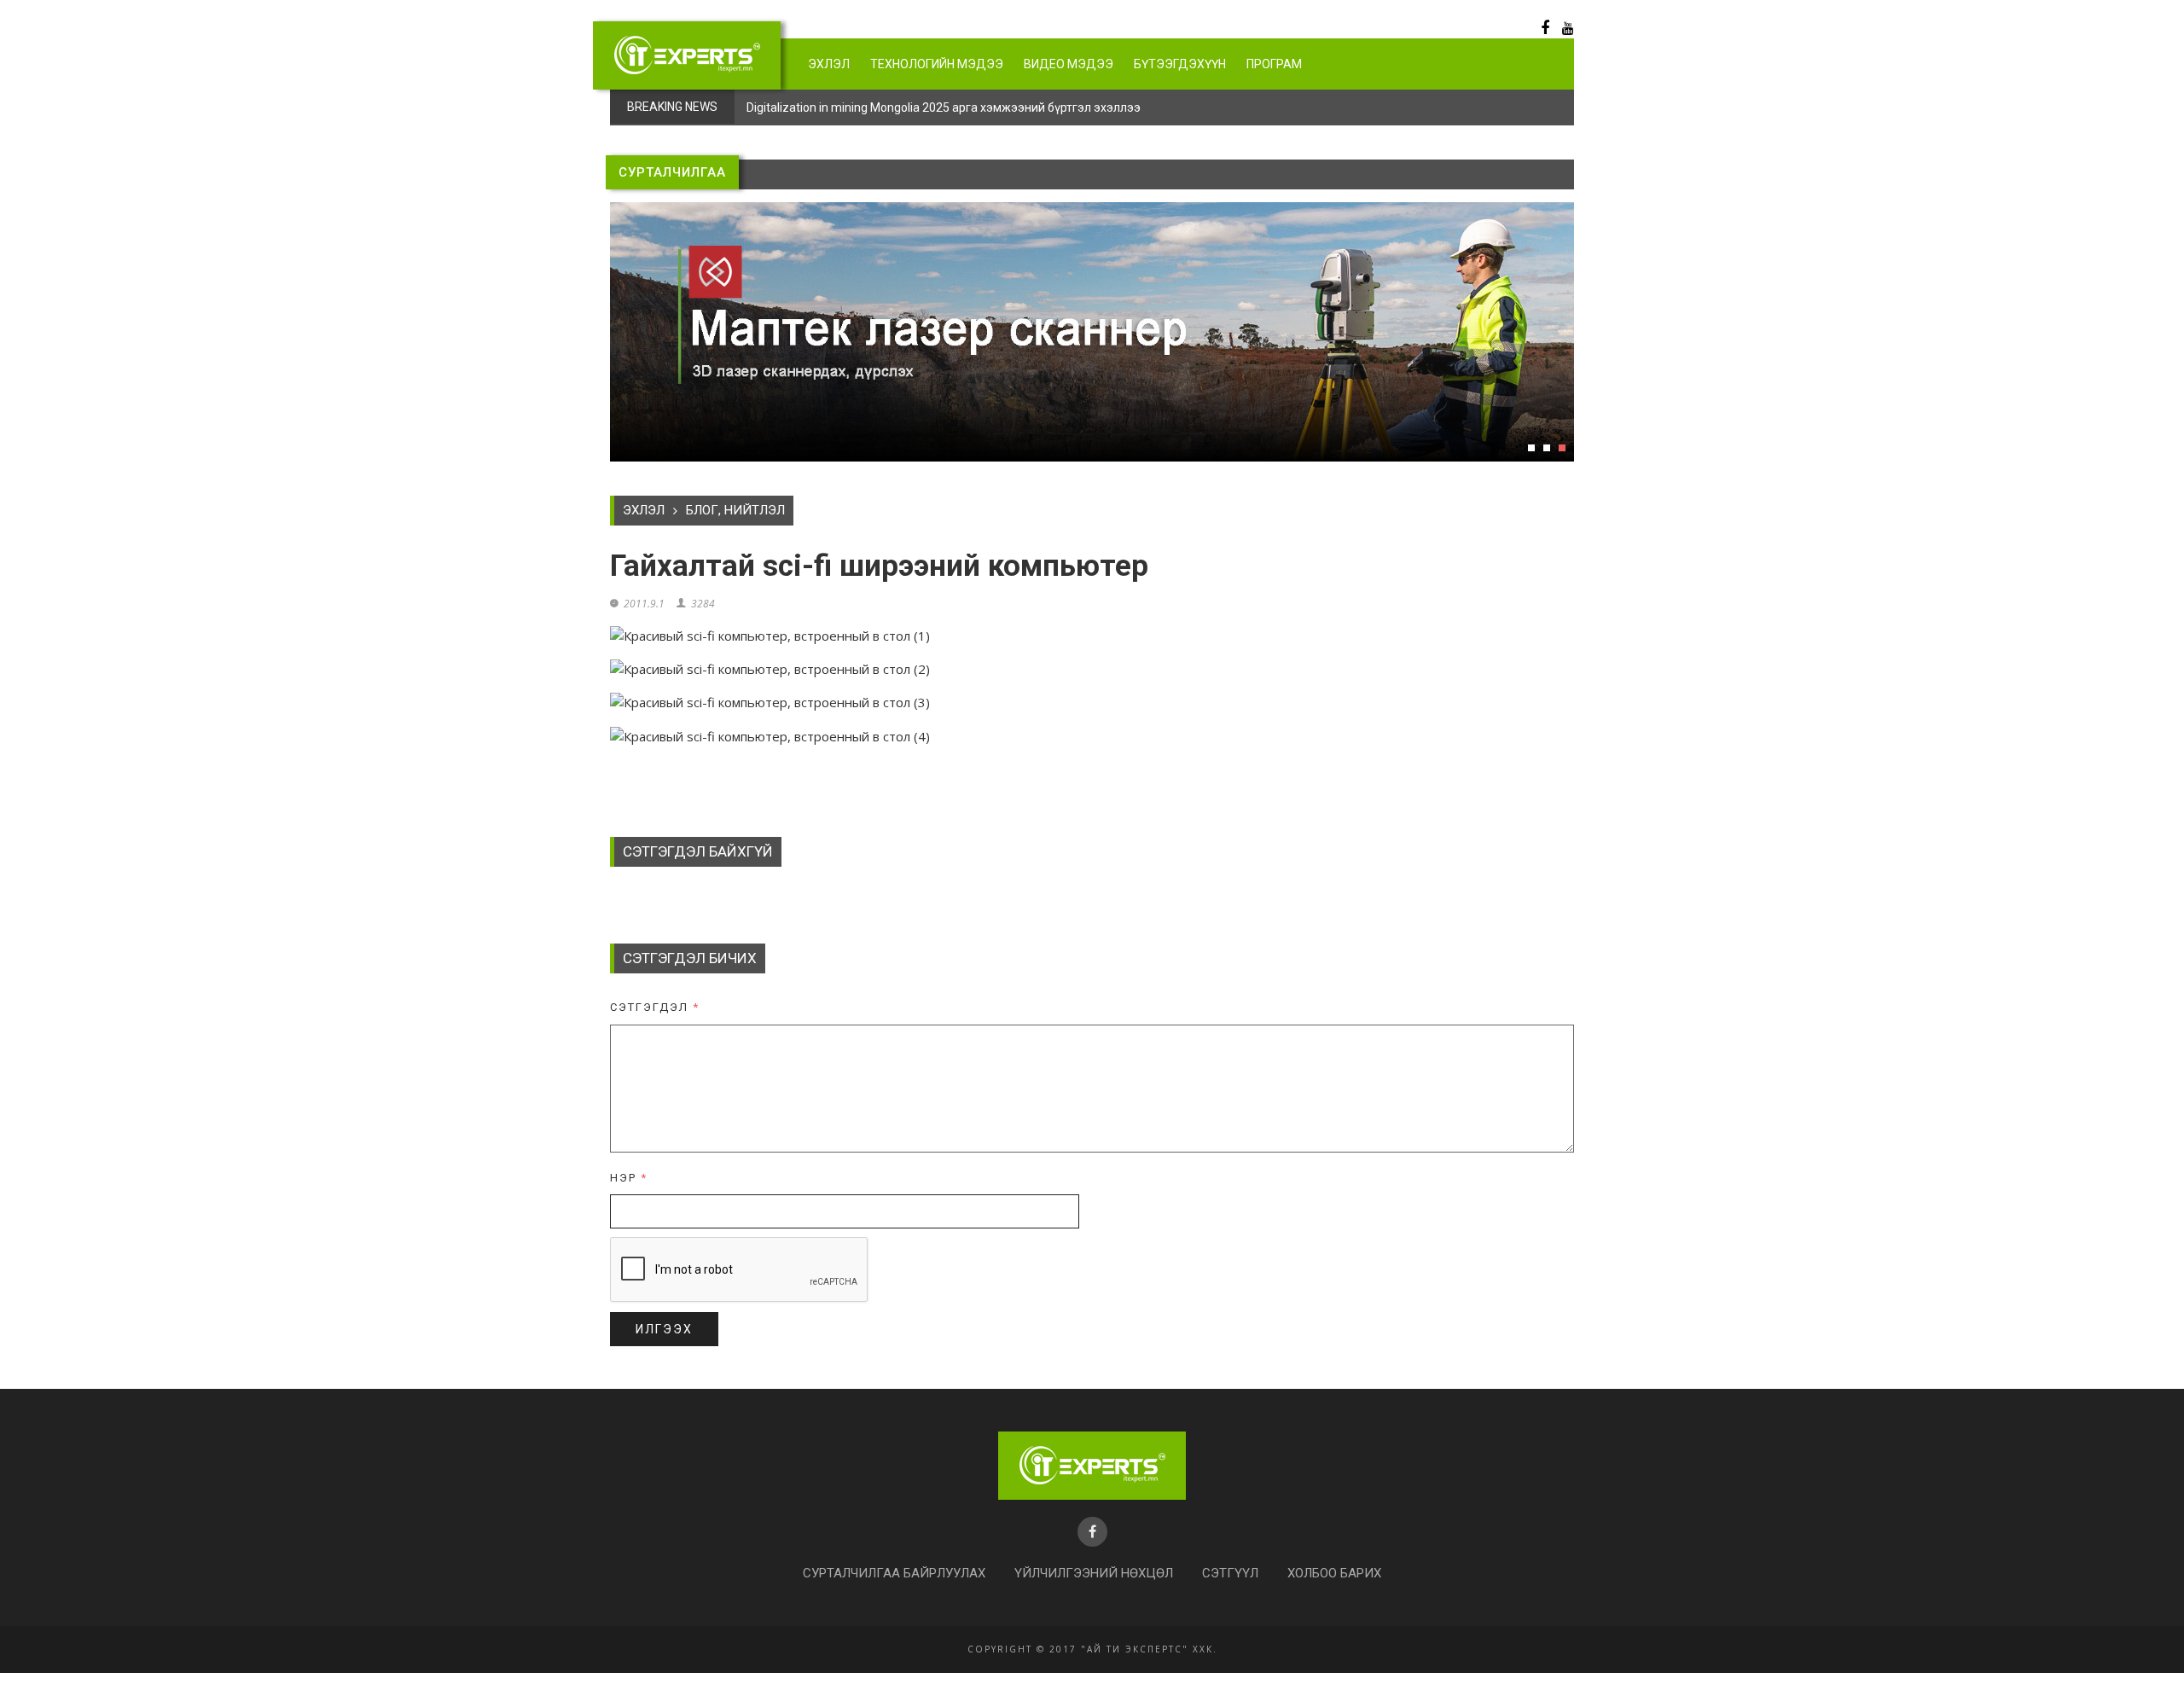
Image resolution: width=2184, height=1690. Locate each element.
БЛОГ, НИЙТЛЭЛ (735, 510)
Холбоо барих (1334, 1573)
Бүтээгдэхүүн (1180, 64)
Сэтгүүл (1230, 1573)
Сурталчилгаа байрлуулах (894, 1573)
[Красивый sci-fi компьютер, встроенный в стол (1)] (770, 634)
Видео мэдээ (1069, 64)
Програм (1274, 64)
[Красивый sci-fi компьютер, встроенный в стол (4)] (770, 735)
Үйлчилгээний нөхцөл (1094, 1573)
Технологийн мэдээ (937, 64)
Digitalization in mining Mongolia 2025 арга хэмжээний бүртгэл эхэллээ (944, 107)
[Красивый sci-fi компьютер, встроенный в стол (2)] (770, 667)
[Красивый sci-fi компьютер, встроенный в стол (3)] (770, 701)
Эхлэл (829, 64)
